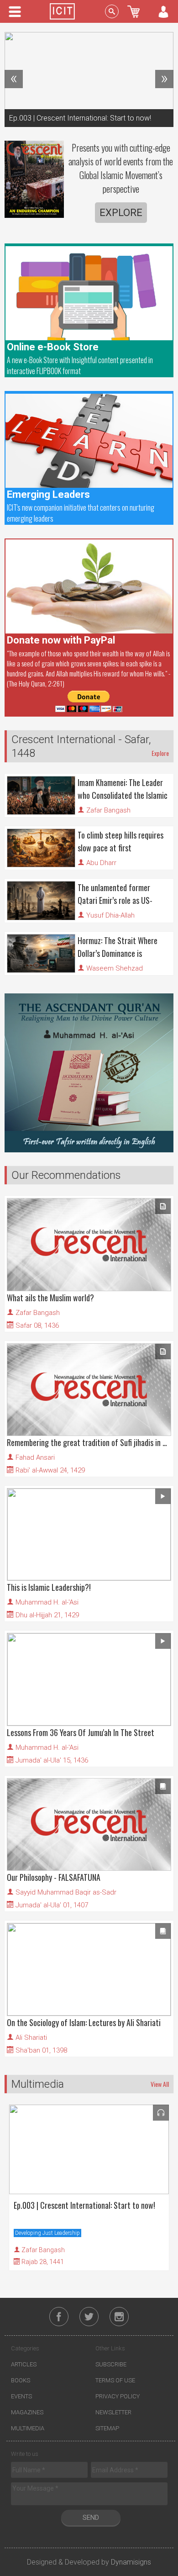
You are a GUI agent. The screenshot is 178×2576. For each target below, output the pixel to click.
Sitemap (107, 2428)
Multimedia (28, 2428)
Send (91, 2518)
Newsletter (113, 2412)
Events (21, 2396)
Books (21, 2380)
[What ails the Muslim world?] (89, 1244)
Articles (24, 2364)
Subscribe (111, 2364)
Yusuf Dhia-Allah (110, 915)
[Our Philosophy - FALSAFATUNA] (89, 1824)
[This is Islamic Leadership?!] (89, 1534)
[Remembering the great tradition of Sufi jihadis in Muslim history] (89, 1390)
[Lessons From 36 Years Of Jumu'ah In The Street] (89, 1679)
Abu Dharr (101, 863)
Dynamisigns (131, 2563)
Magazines (27, 2412)
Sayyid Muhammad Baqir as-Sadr (66, 1892)
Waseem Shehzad (115, 968)
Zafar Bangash (108, 810)
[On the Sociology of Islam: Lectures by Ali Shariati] (89, 1969)
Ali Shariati (31, 2038)
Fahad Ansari (35, 1457)
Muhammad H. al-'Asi (47, 1602)
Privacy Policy (118, 2396)
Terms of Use (115, 2380)
